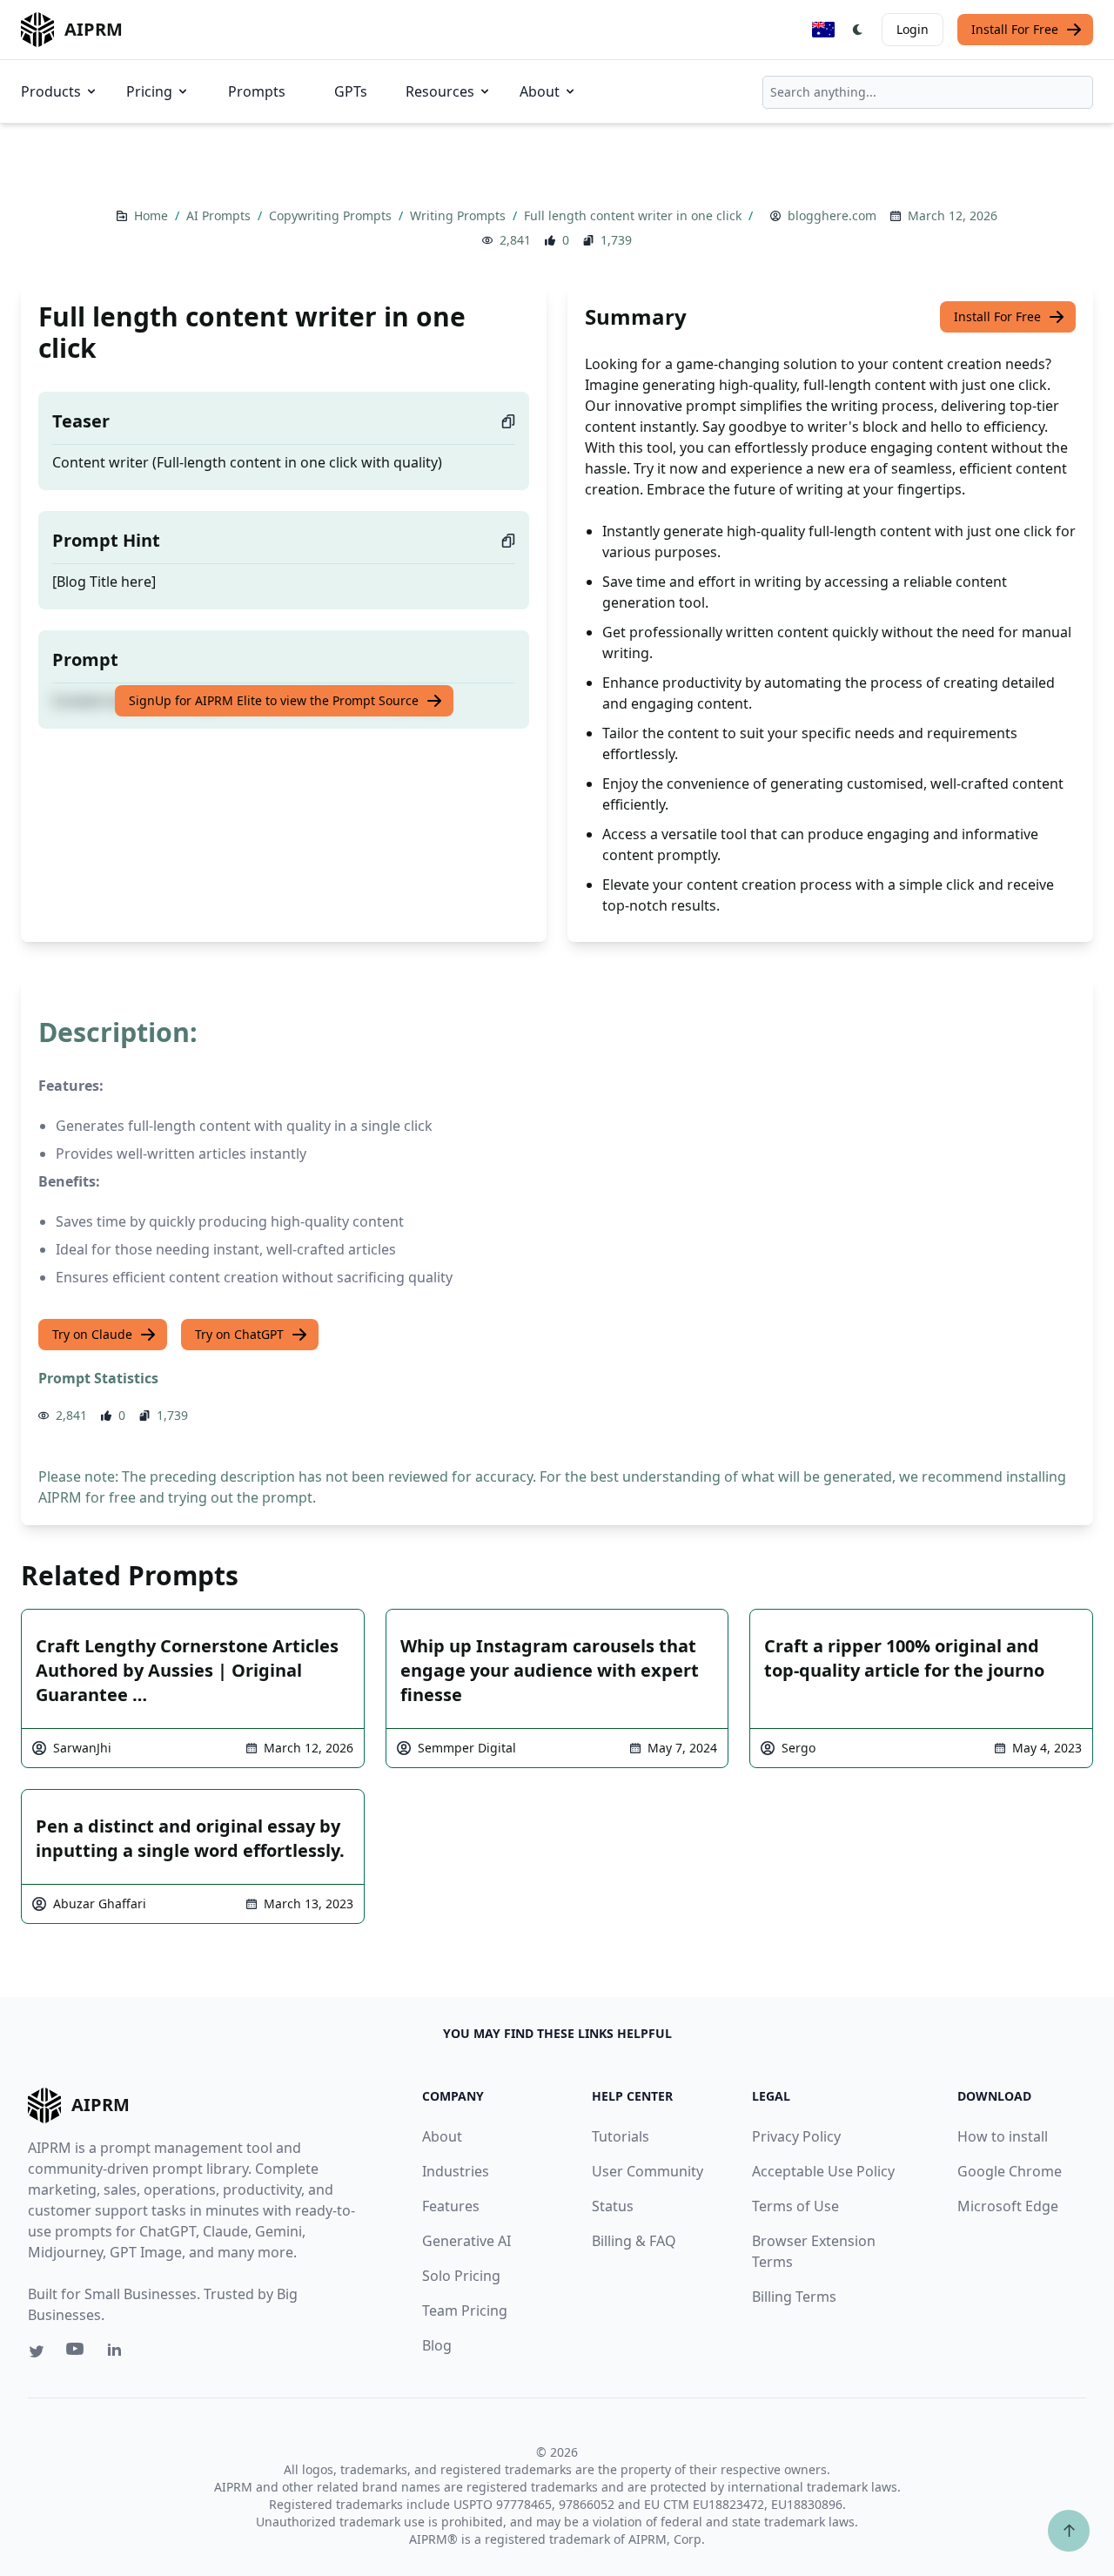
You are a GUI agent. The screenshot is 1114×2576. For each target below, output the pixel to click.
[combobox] (928, 92)
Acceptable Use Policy (823, 2171)
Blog (437, 2345)
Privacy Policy (796, 2136)
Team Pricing (465, 2310)
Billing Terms (794, 2297)
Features (451, 2206)
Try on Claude (92, 1334)
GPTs (351, 91)
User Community (648, 2171)
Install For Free (1015, 29)
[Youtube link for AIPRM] (77, 2353)
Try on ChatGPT (239, 1334)
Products (51, 91)
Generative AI (466, 2241)
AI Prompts (220, 215)
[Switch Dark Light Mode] (858, 30)
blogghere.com (832, 215)
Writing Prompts (460, 215)
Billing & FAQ (634, 2241)
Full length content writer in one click (634, 215)
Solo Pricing (461, 2276)
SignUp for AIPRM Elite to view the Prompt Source (274, 700)
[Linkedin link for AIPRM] (118, 2353)
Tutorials (621, 2136)
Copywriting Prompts (332, 215)
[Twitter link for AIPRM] (37, 2351)
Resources (440, 91)
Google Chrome (1010, 2171)
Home (153, 215)
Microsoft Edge (1008, 2206)
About (540, 91)
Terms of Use (795, 2206)
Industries (456, 2171)
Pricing (149, 91)
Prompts (257, 91)
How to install (1003, 2136)
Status (613, 2206)
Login (913, 29)
